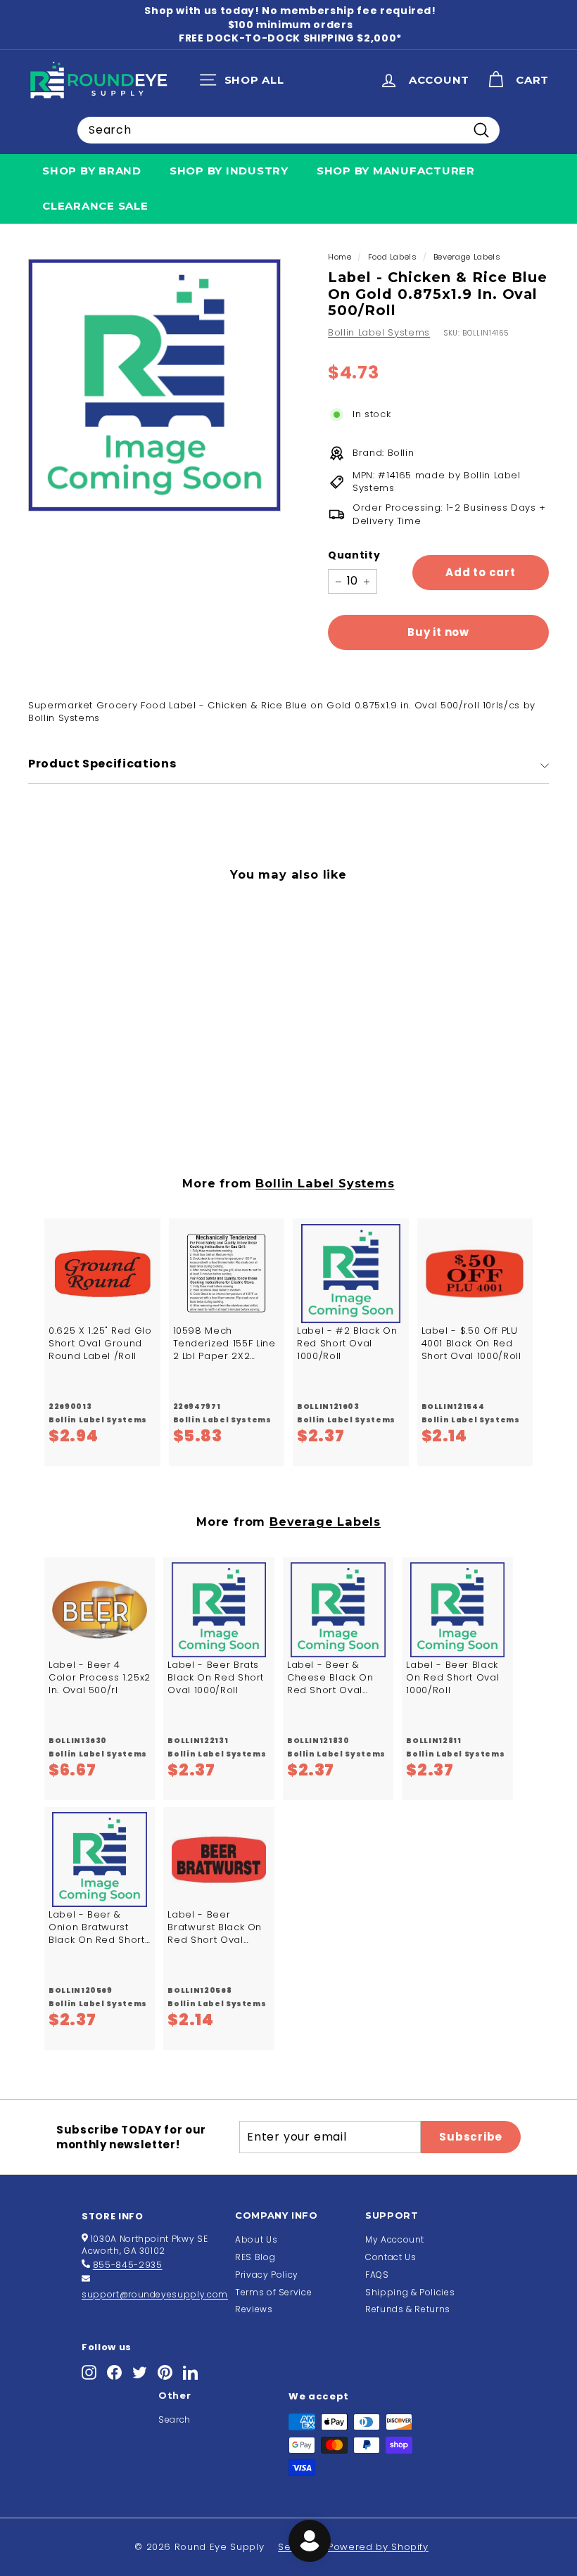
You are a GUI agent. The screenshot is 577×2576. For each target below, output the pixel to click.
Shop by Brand (92, 171)
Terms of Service (273, 2292)
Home (340, 257)
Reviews (254, 2309)
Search (175, 2419)
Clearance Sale (95, 206)
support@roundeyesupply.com (155, 2294)
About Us (256, 2239)
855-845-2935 (128, 2265)
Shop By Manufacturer (396, 171)
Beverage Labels (467, 257)
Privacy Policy (267, 2275)
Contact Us (391, 2257)
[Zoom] (154, 385)
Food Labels (393, 257)
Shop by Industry (229, 171)
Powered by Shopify (378, 2547)
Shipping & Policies (410, 2292)
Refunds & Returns (408, 2309)
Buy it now (438, 632)
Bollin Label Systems (379, 332)
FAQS (377, 2275)
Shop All (245, 83)
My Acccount (395, 2239)
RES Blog (255, 2257)
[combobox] (288, 130)
